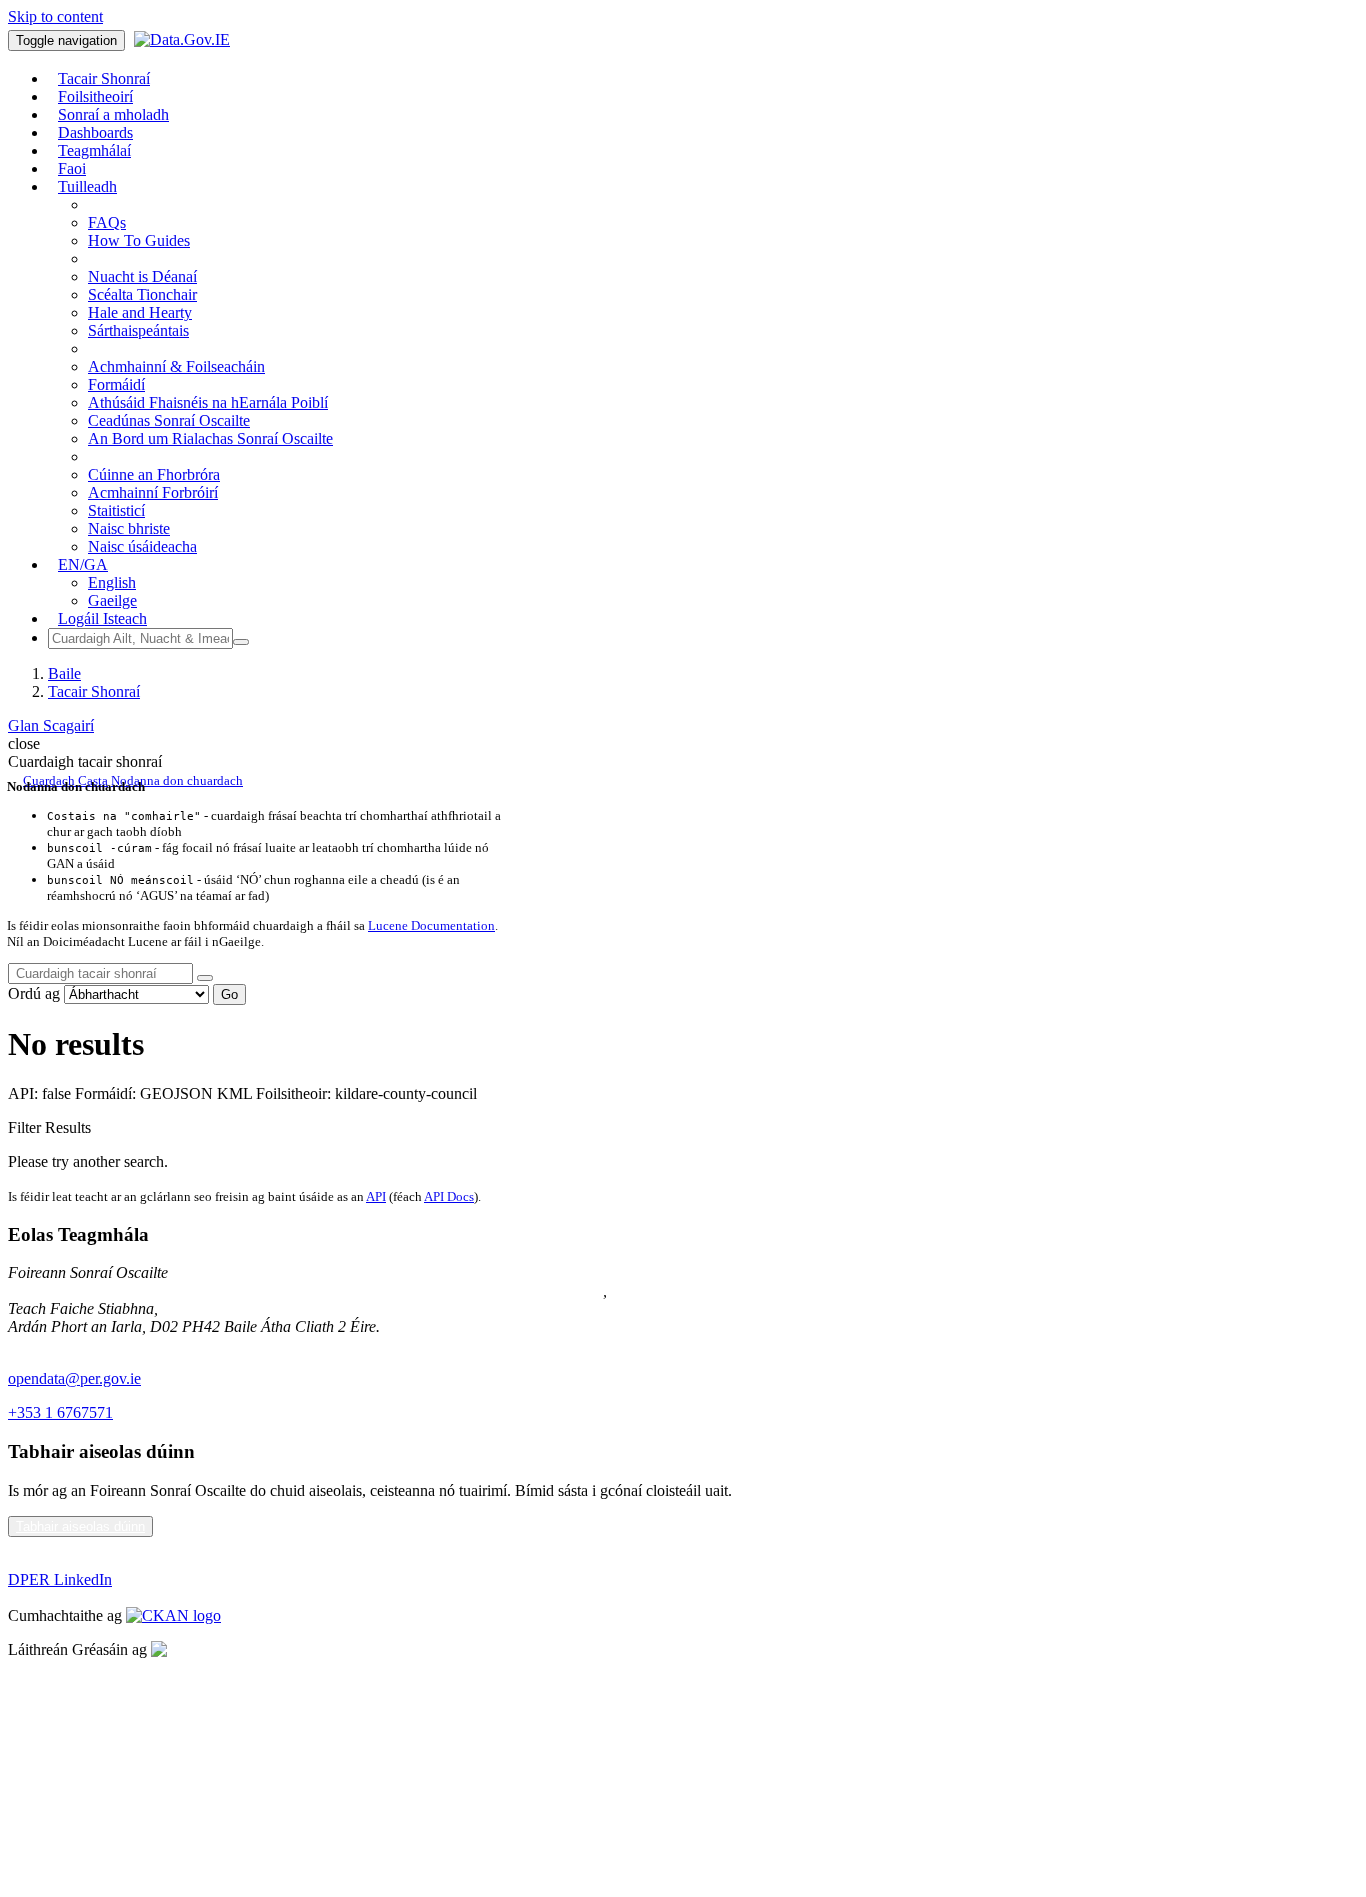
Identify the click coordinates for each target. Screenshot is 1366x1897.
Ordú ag (34, 993)
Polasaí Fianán (54, 1717)
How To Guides (139, 240)
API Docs (449, 1196)
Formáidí (116, 384)
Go (229, 994)
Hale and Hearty (140, 312)
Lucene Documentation (431, 925)
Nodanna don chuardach (177, 780)
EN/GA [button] (83, 564)
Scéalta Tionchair (142, 294)
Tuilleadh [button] (87, 186)
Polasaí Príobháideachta (83, 1683)
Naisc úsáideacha (142, 546)
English (112, 582)
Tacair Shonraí (94, 691)
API (376, 1196)
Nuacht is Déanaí (142, 276)
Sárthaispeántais (138, 330)
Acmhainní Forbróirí (153, 492)
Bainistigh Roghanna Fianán (98, 1751)
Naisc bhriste (129, 528)
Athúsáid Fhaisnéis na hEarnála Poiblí (208, 402)
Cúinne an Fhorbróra (154, 474)
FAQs (107, 222)
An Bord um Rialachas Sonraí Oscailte (210, 438)
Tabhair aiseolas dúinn (80, 1526)
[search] (205, 978)
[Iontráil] (241, 642)
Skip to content (55, 16)
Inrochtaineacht (56, 1785)
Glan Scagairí (51, 725)
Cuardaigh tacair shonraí (85, 761)
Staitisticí (116, 510)
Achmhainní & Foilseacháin (176, 366)
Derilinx (277, 1649)
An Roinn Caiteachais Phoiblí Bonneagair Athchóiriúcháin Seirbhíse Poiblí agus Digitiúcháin (305, 1290)
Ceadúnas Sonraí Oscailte (169, 420)
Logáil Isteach (102, 618)
